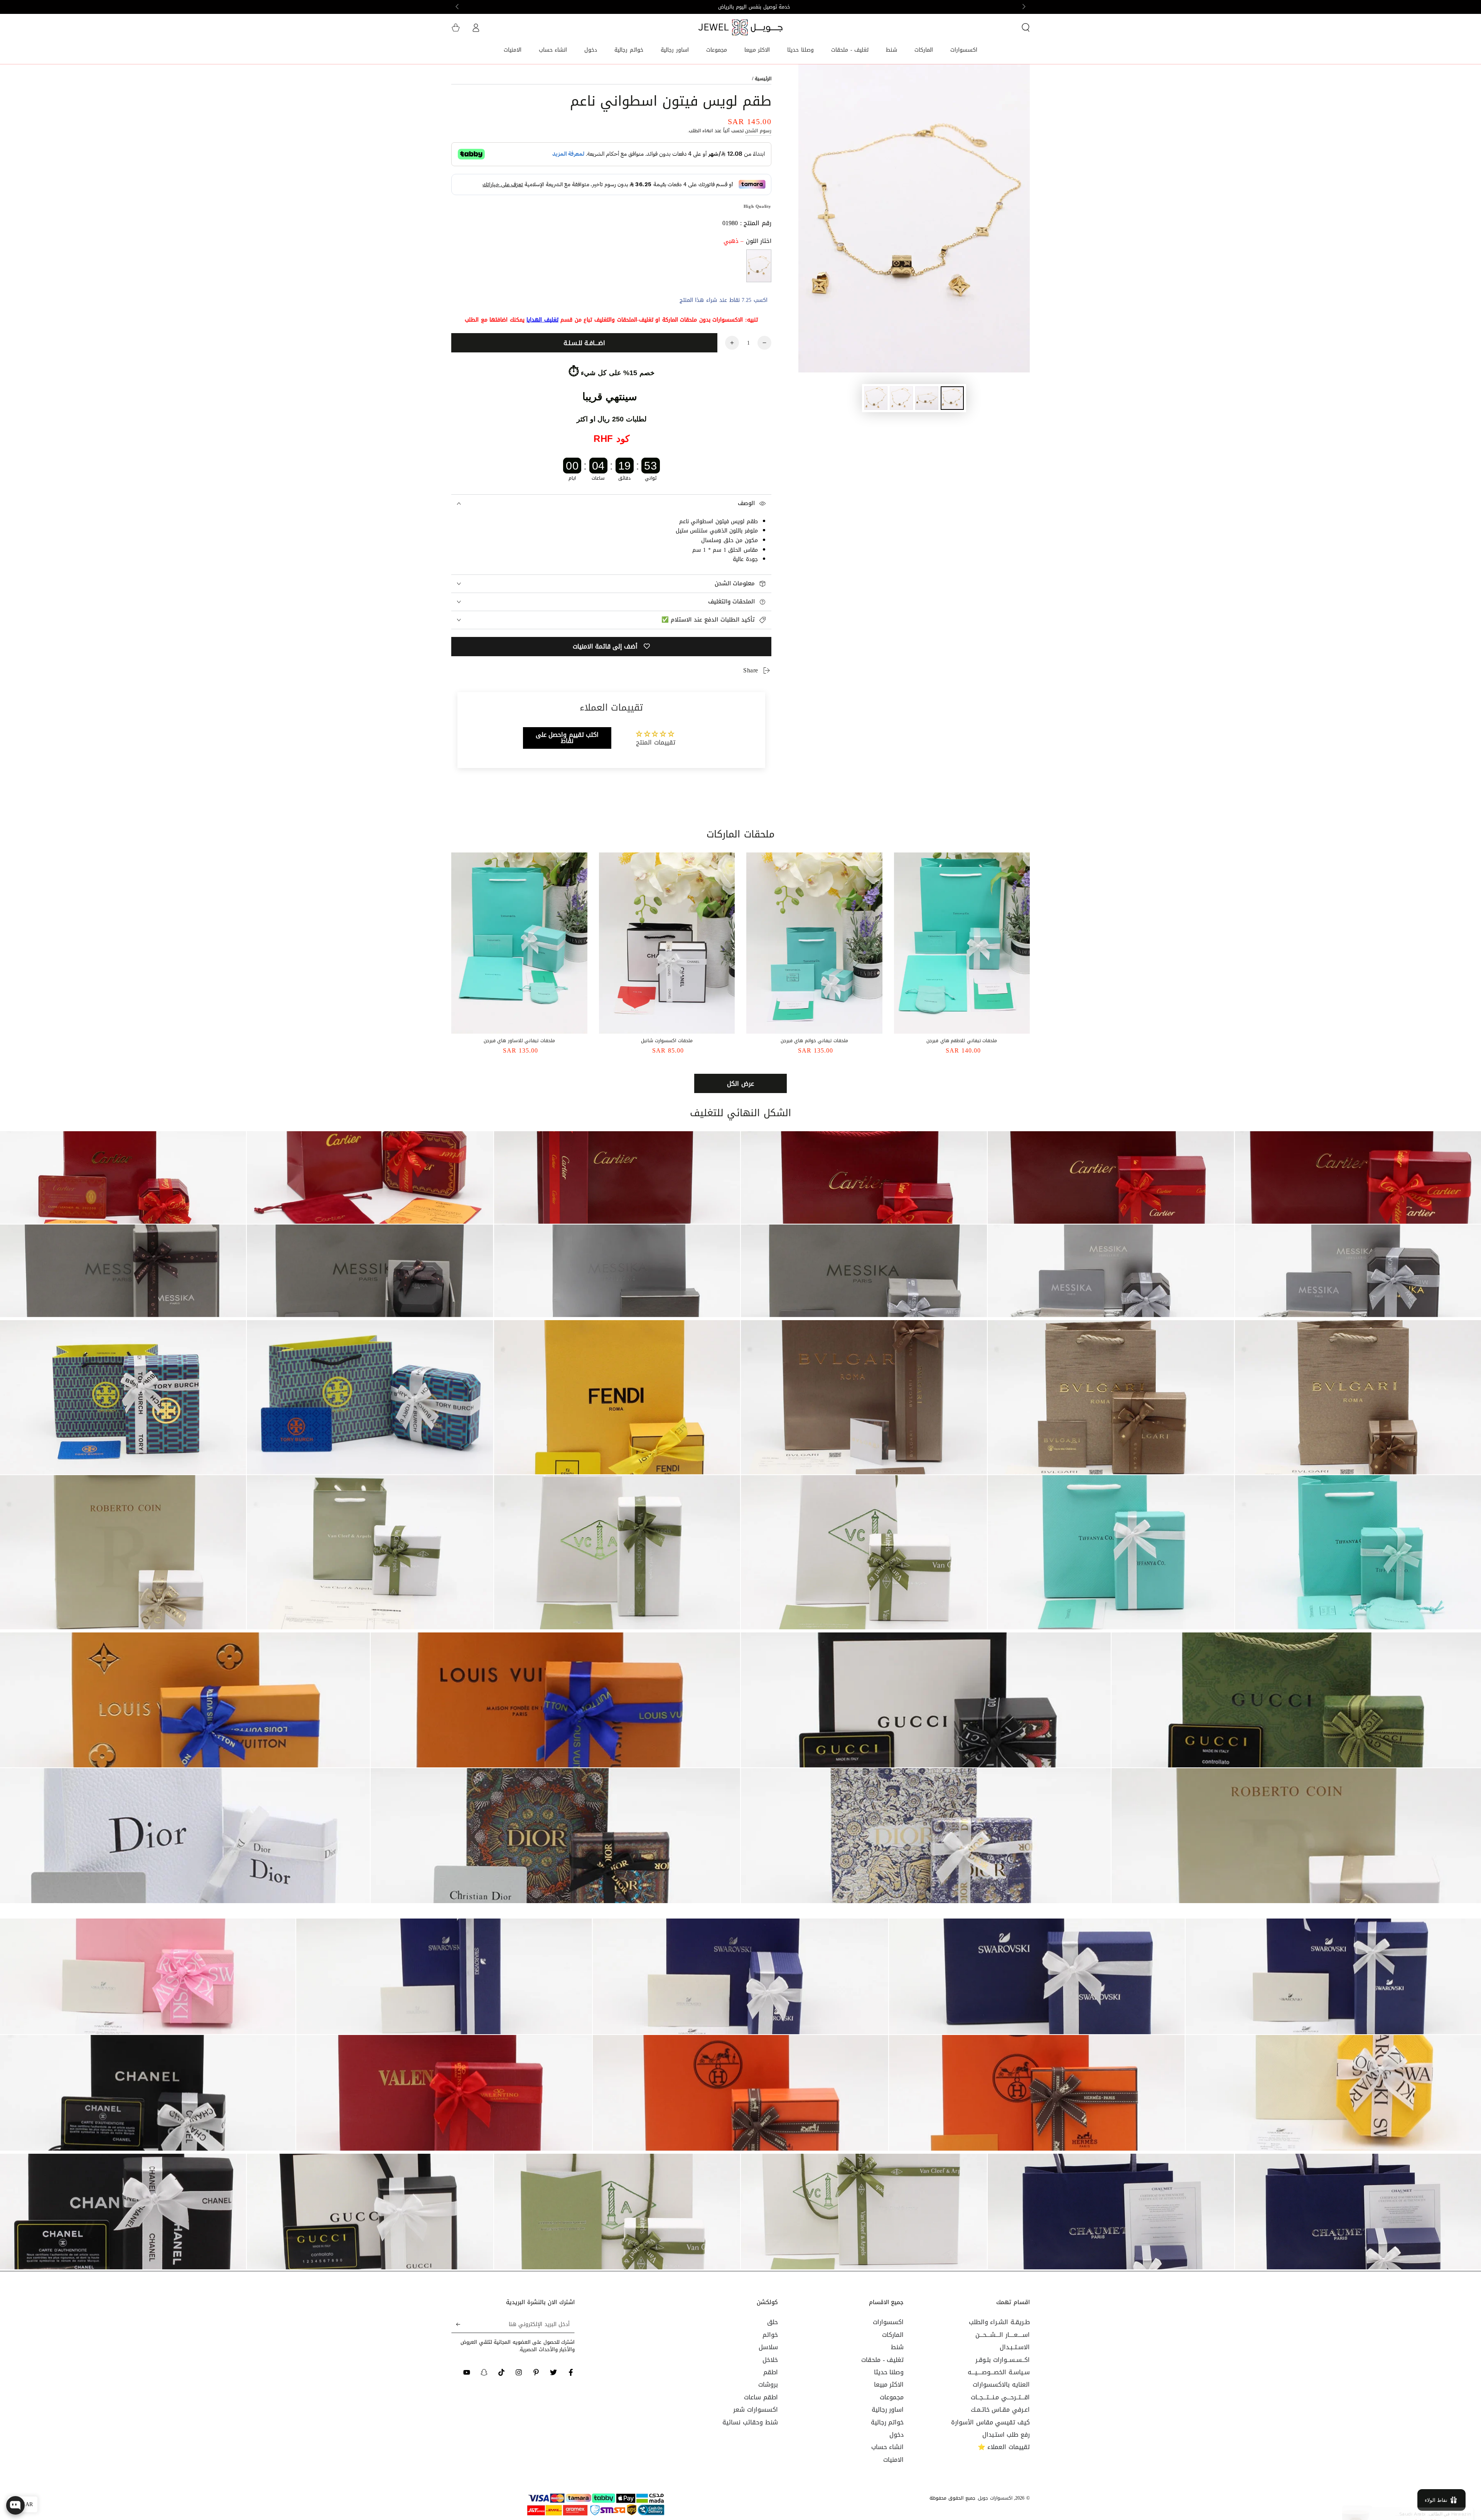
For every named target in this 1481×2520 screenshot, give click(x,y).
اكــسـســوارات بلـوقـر (1003, 2360)
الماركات (893, 2335)
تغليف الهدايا (542, 320)
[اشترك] (456, 2324)
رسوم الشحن (758, 131)
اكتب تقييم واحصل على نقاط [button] (567, 738)
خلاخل (770, 2360)
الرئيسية (763, 79)
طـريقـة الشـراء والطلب (999, 2322)
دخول (897, 2435)
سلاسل (768, 2347)
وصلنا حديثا (889, 2372)
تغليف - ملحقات (882, 2360)
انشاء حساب (888, 2447)
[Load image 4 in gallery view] (876, 398)
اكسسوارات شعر (756, 2410)
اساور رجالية (888, 2410)
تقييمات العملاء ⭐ (1004, 2447)
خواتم (770, 2335)
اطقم (771, 2372)
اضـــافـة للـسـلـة (584, 343)
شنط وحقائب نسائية (750, 2422)
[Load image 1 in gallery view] (952, 398)
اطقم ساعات (761, 2397)
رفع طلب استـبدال (1006, 2435)
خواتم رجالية (887, 2422)
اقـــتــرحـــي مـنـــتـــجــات (1000, 2397)
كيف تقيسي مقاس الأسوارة (990, 2422)
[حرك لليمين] (458, 7)
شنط (897, 2347)
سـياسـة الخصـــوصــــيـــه (999, 2372)
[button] (1026, 27)
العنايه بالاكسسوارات (1001, 2384)
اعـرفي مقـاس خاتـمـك (1000, 2410)
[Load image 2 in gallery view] (927, 398)
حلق (773, 2322)
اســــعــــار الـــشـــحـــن (1003, 2335)
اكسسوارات (888, 2322)
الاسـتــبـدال (1015, 2347)
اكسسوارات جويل (995, 2498)
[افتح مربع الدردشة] (15, 2505)
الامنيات (893, 2460)
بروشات (768, 2384)
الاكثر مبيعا (889, 2384)
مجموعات (892, 2397)
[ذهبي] (759, 266)
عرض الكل (740, 1084)
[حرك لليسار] (1023, 7)
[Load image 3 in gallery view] (901, 398)
